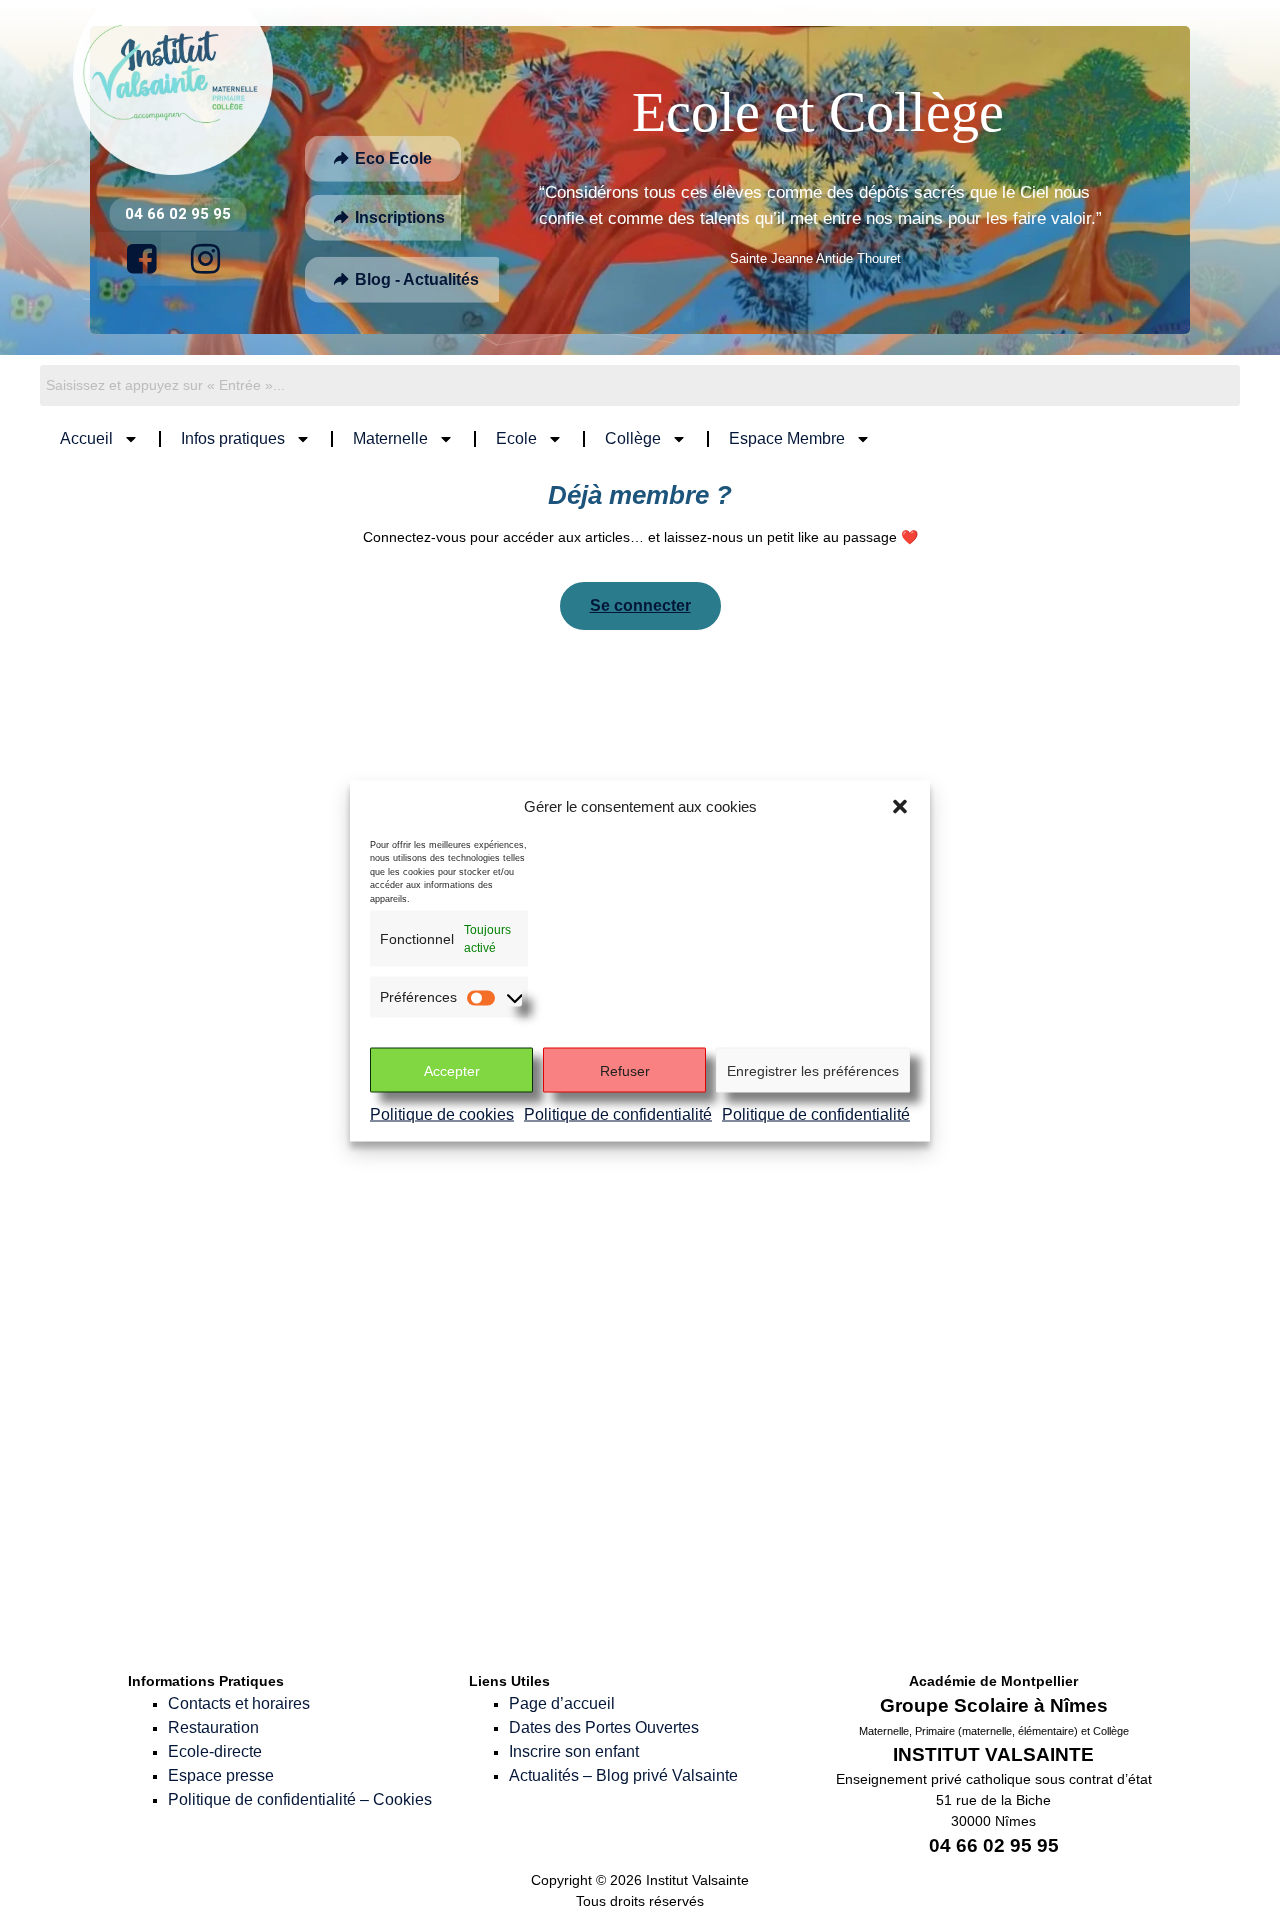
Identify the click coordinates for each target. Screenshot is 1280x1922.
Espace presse (221, 1775)
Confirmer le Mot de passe (573, 1459)
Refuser (625, 1070)
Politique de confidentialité (618, 1114)
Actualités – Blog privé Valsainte (623, 1775)
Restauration (213, 1727)
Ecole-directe (215, 1751)
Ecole (516, 438)
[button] (900, 807)
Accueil (86, 438)
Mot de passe (567, 1363)
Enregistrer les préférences (813, 1070)
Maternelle (390, 438)
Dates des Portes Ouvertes (604, 1727)
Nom (530, 1190)
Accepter (452, 1070)
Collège (633, 438)
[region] (640, 180)
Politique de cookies (442, 1114)
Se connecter (640, 605)
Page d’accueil (562, 1703)
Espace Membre (787, 438)
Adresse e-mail (566, 1277)
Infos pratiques (233, 438)
